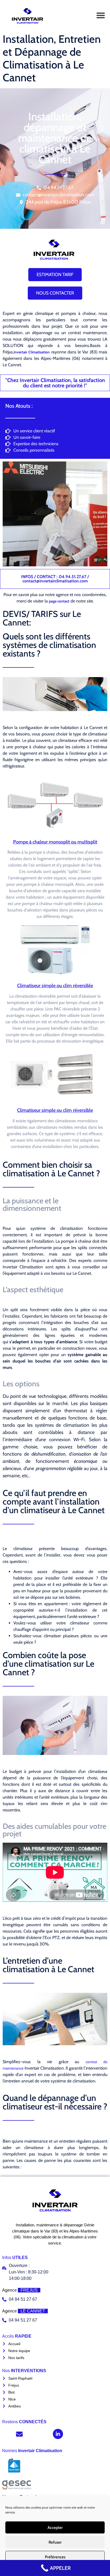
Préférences (55, 2557)
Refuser (55, 2542)
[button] (101, 15)
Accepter (55, 2528)
